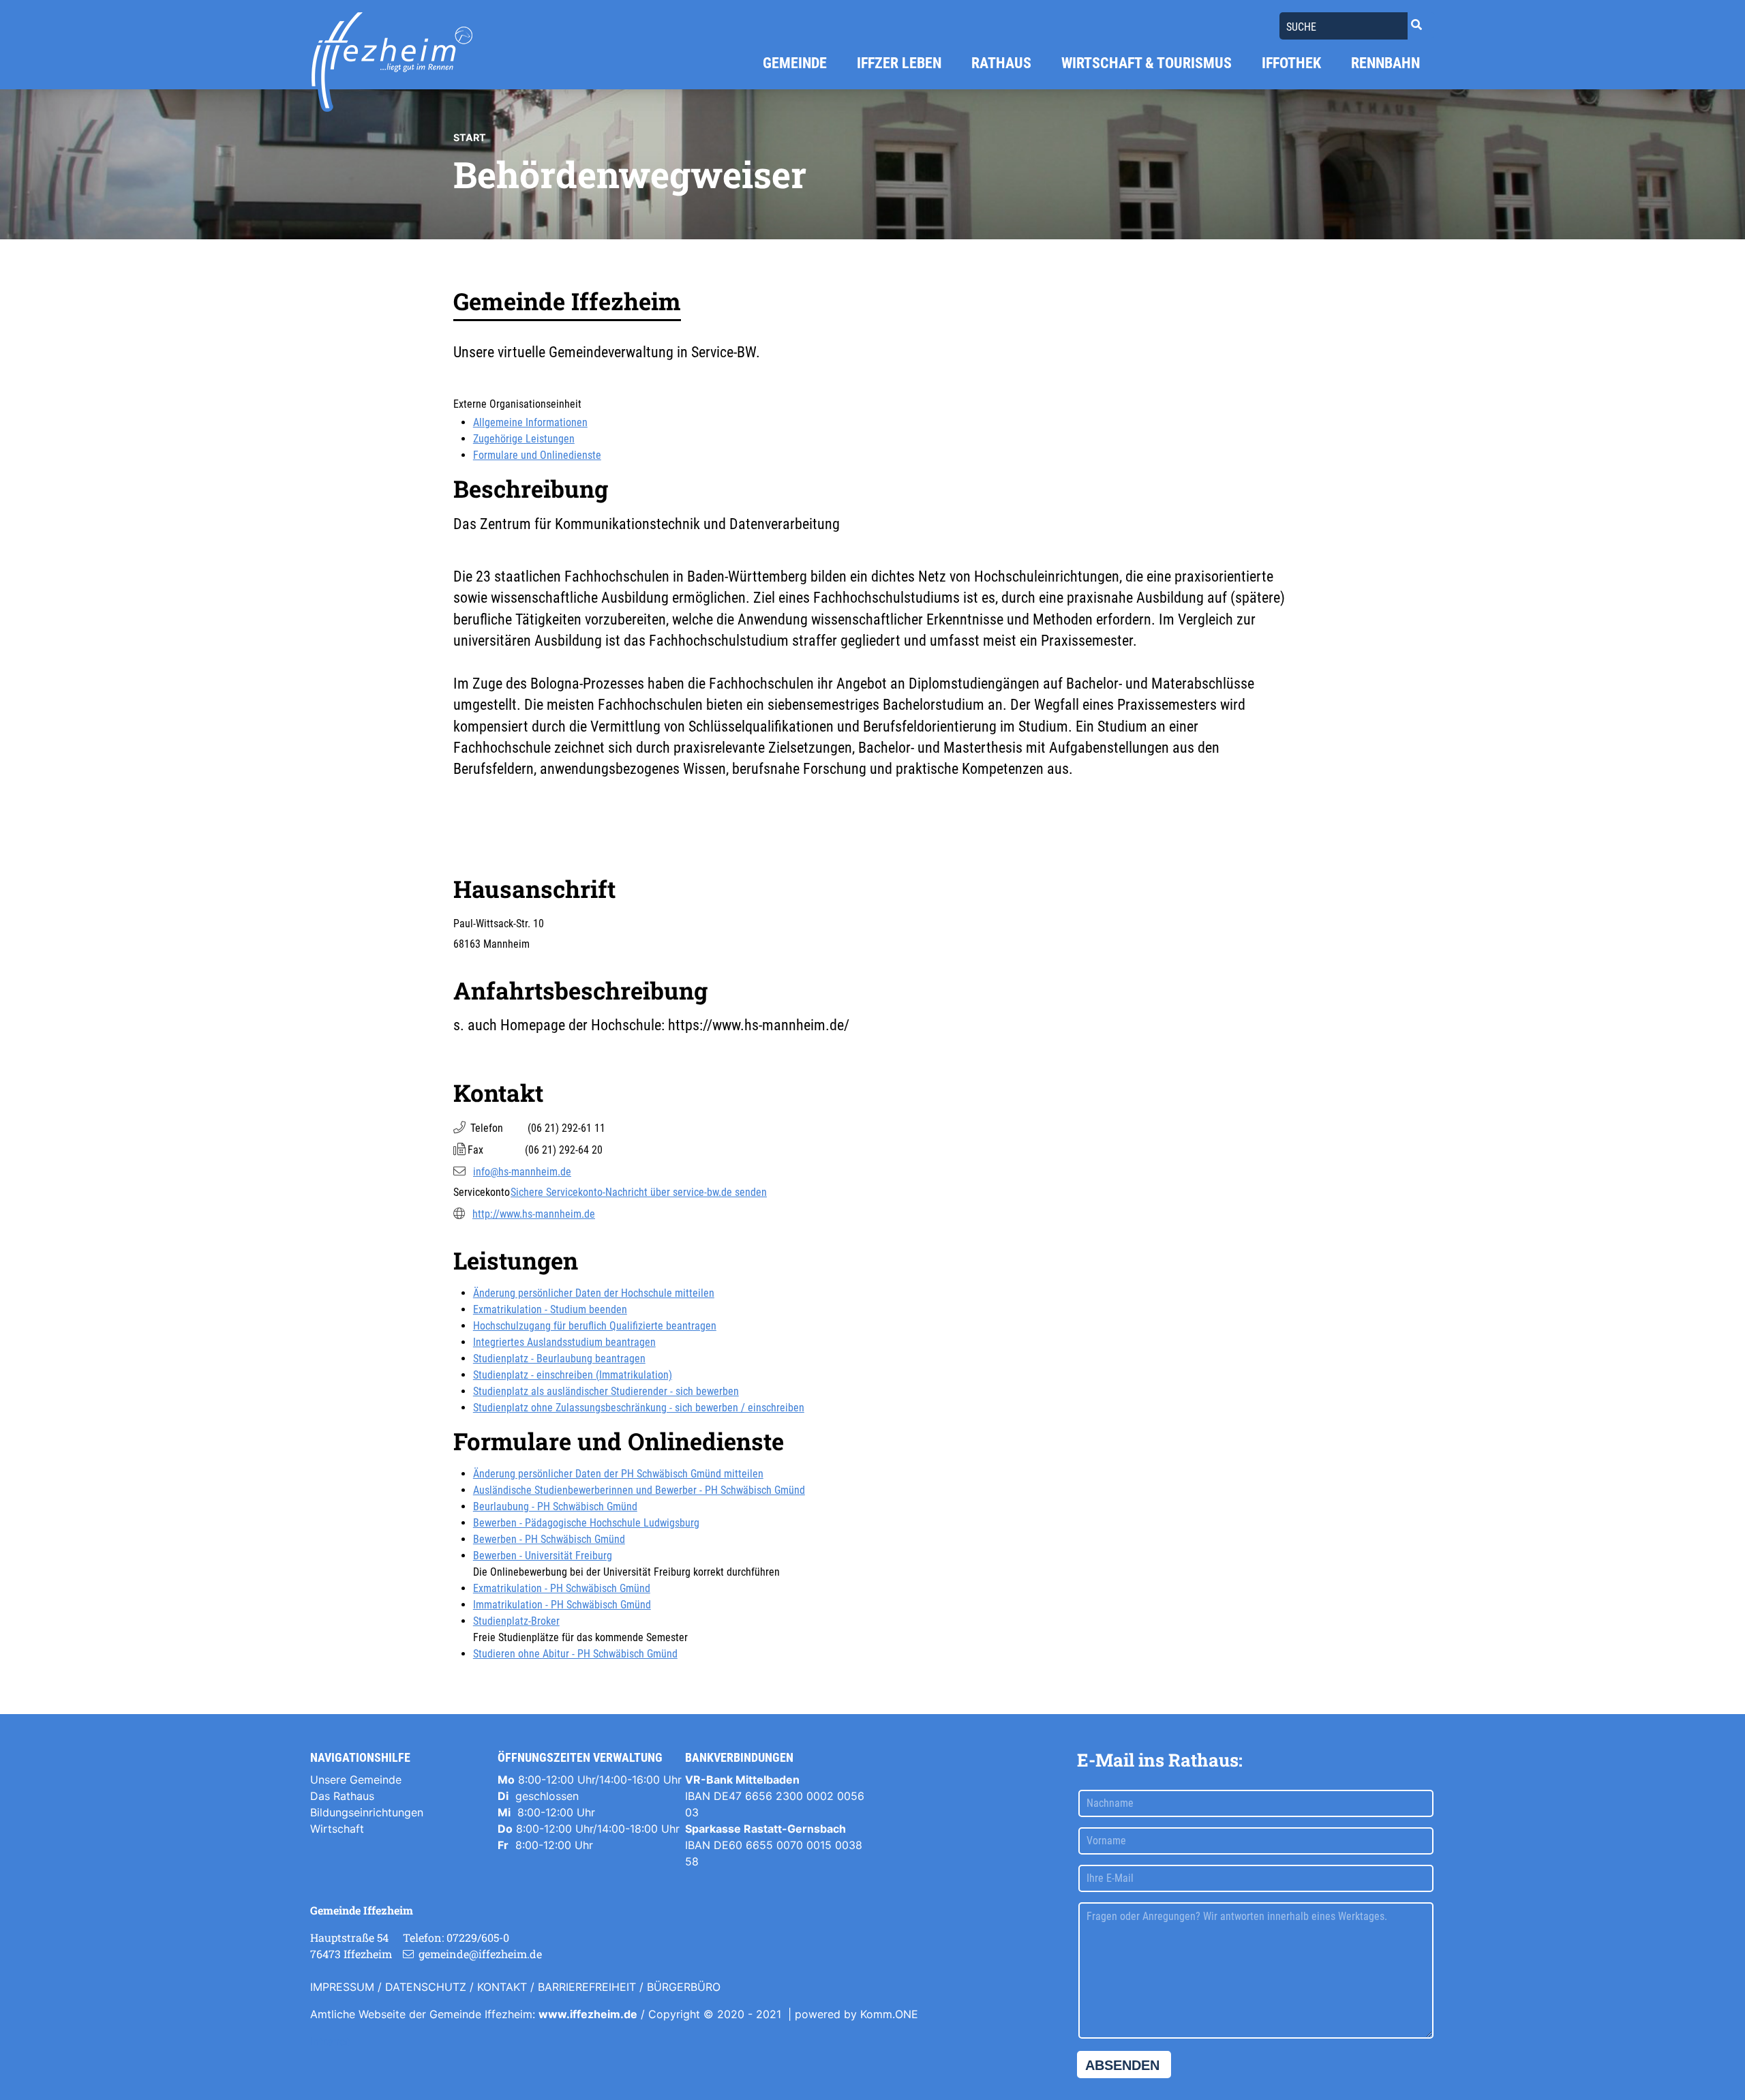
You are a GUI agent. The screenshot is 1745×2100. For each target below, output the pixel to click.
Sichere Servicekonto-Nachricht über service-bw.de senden (639, 1192)
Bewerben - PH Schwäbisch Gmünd (549, 1539)
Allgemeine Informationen (530, 422)
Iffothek (1291, 63)
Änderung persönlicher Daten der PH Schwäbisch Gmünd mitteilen (618, 1474)
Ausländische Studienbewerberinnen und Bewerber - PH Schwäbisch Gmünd (639, 1490)
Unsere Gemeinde (356, 1780)
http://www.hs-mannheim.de (534, 1214)
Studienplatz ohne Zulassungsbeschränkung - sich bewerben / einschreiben (639, 1408)
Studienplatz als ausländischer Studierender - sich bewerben (606, 1391)
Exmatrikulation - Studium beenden (550, 1309)
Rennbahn (1385, 63)
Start (470, 137)
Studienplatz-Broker (516, 1621)
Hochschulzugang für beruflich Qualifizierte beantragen (595, 1326)
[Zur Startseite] (392, 62)
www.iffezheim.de (588, 2014)
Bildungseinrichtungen (367, 1812)
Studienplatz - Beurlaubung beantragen (559, 1359)
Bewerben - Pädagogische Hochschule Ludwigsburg (586, 1523)
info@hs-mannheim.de (522, 1172)
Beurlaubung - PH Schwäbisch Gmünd (555, 1506)
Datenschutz (426, 1987)
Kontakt (502, 1987)
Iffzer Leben (899, 63)
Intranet (330, 2041)
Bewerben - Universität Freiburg (543, 1556)
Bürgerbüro (684, 1987)
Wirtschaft (337, 1829)
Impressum (342, 1987)
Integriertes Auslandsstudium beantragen (564, 1342)
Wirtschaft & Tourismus (1147, 63)
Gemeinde (795, 63)
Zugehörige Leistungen (524, 439)
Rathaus (1001, 63)
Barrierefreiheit (587, 1987)
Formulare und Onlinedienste (537, 455)
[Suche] (1416, 25)
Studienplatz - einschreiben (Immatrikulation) (573, 1375)
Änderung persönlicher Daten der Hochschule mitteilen (594, 1293)
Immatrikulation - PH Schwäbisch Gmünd (562, 1605)
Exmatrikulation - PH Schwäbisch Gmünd (562, 1588)
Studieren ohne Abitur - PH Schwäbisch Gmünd (575, 1654)
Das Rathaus (342, 1796)
